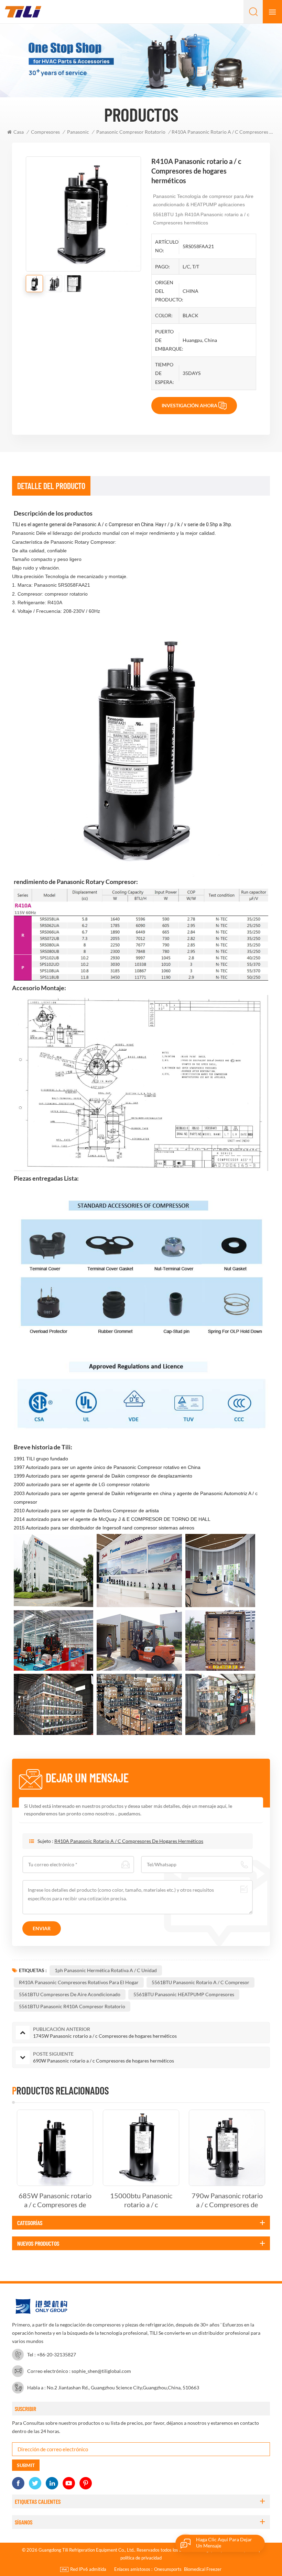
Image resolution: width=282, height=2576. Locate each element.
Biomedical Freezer (203, 2569)
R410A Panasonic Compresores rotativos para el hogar (79, 1982)
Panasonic (78, 132)
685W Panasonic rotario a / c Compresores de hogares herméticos (55, 2200)
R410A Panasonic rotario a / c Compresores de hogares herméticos (129, 1841)
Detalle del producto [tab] (51, 486)
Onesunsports (168, 2569)
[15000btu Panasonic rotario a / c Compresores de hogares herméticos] (141, 2148)
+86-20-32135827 (56, 2354)
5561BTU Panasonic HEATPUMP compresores (184, 1994)
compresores (45, 132)
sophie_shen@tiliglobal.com (101, 2371)
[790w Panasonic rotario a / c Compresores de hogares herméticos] (227, 2148)
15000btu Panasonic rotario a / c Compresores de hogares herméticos (141, 2200)
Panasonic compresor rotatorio (131, 132)
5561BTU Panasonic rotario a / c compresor (200, 1982)
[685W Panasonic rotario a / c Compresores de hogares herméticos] (55, 2148)
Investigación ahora (189, 405)
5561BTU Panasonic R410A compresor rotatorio (72, 2006)
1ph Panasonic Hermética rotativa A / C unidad (106, 1970)
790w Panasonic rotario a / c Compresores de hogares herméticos (227, 2200)
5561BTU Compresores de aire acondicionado (70, 1994)
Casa (19, 132)
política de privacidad (141, 2558)
